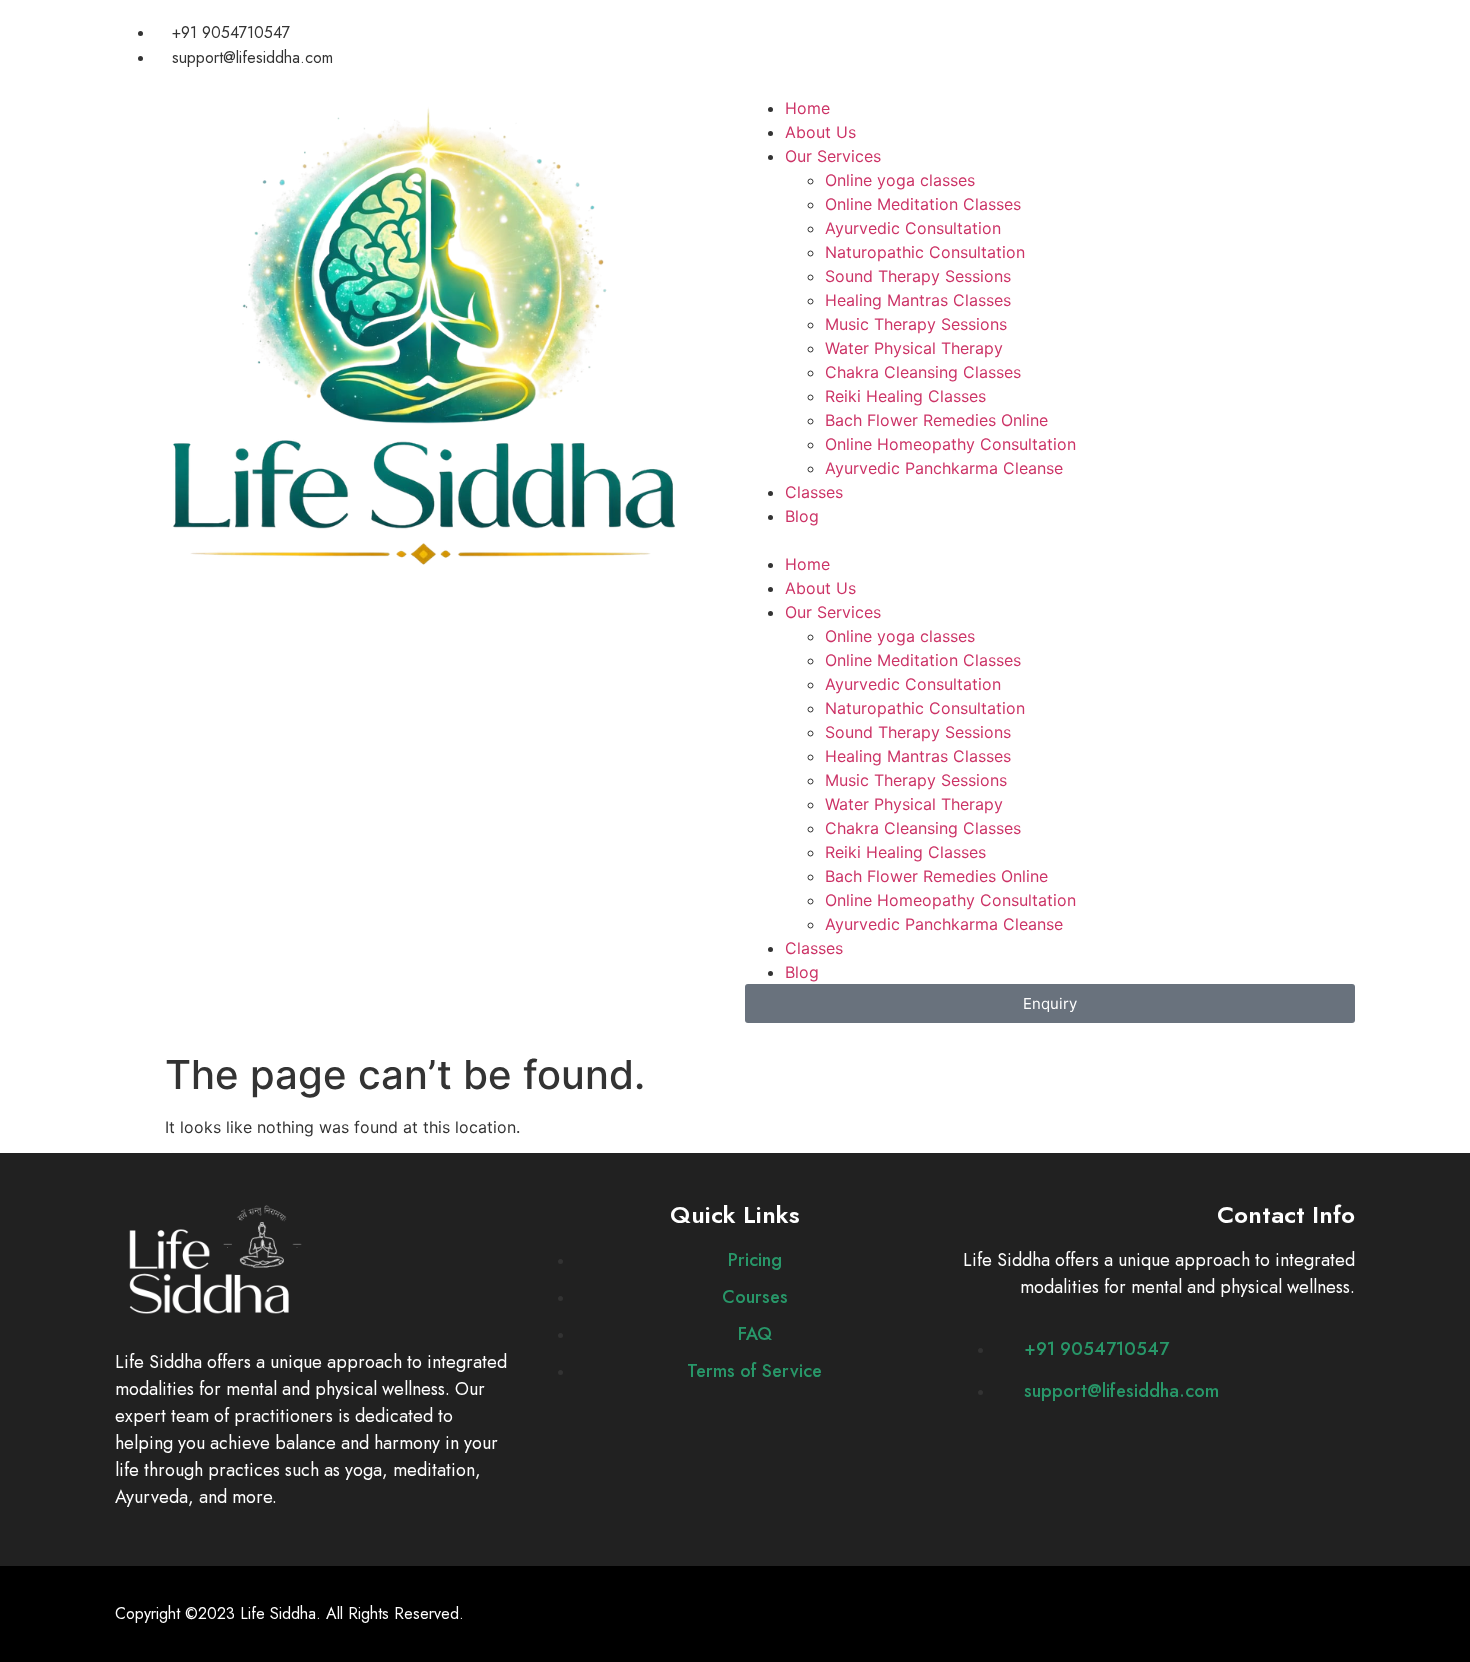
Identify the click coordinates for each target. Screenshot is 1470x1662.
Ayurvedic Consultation (913, 228)
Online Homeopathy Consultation (950, 444)
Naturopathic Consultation (925, 252)
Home (807, 108)
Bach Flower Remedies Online (936, 420)
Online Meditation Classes (923, 204)
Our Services (833, 156)
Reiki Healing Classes (905, 396)
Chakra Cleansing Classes (923, 372)
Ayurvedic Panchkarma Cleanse (944, 468)
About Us (820, 132)
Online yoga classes (900, 180)
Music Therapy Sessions (916, 324)
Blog (802, 516)
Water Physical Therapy (914, 348)
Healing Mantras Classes (918, 300)
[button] (1050, 540)
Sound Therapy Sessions (918, 276)
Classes (814, 492)
